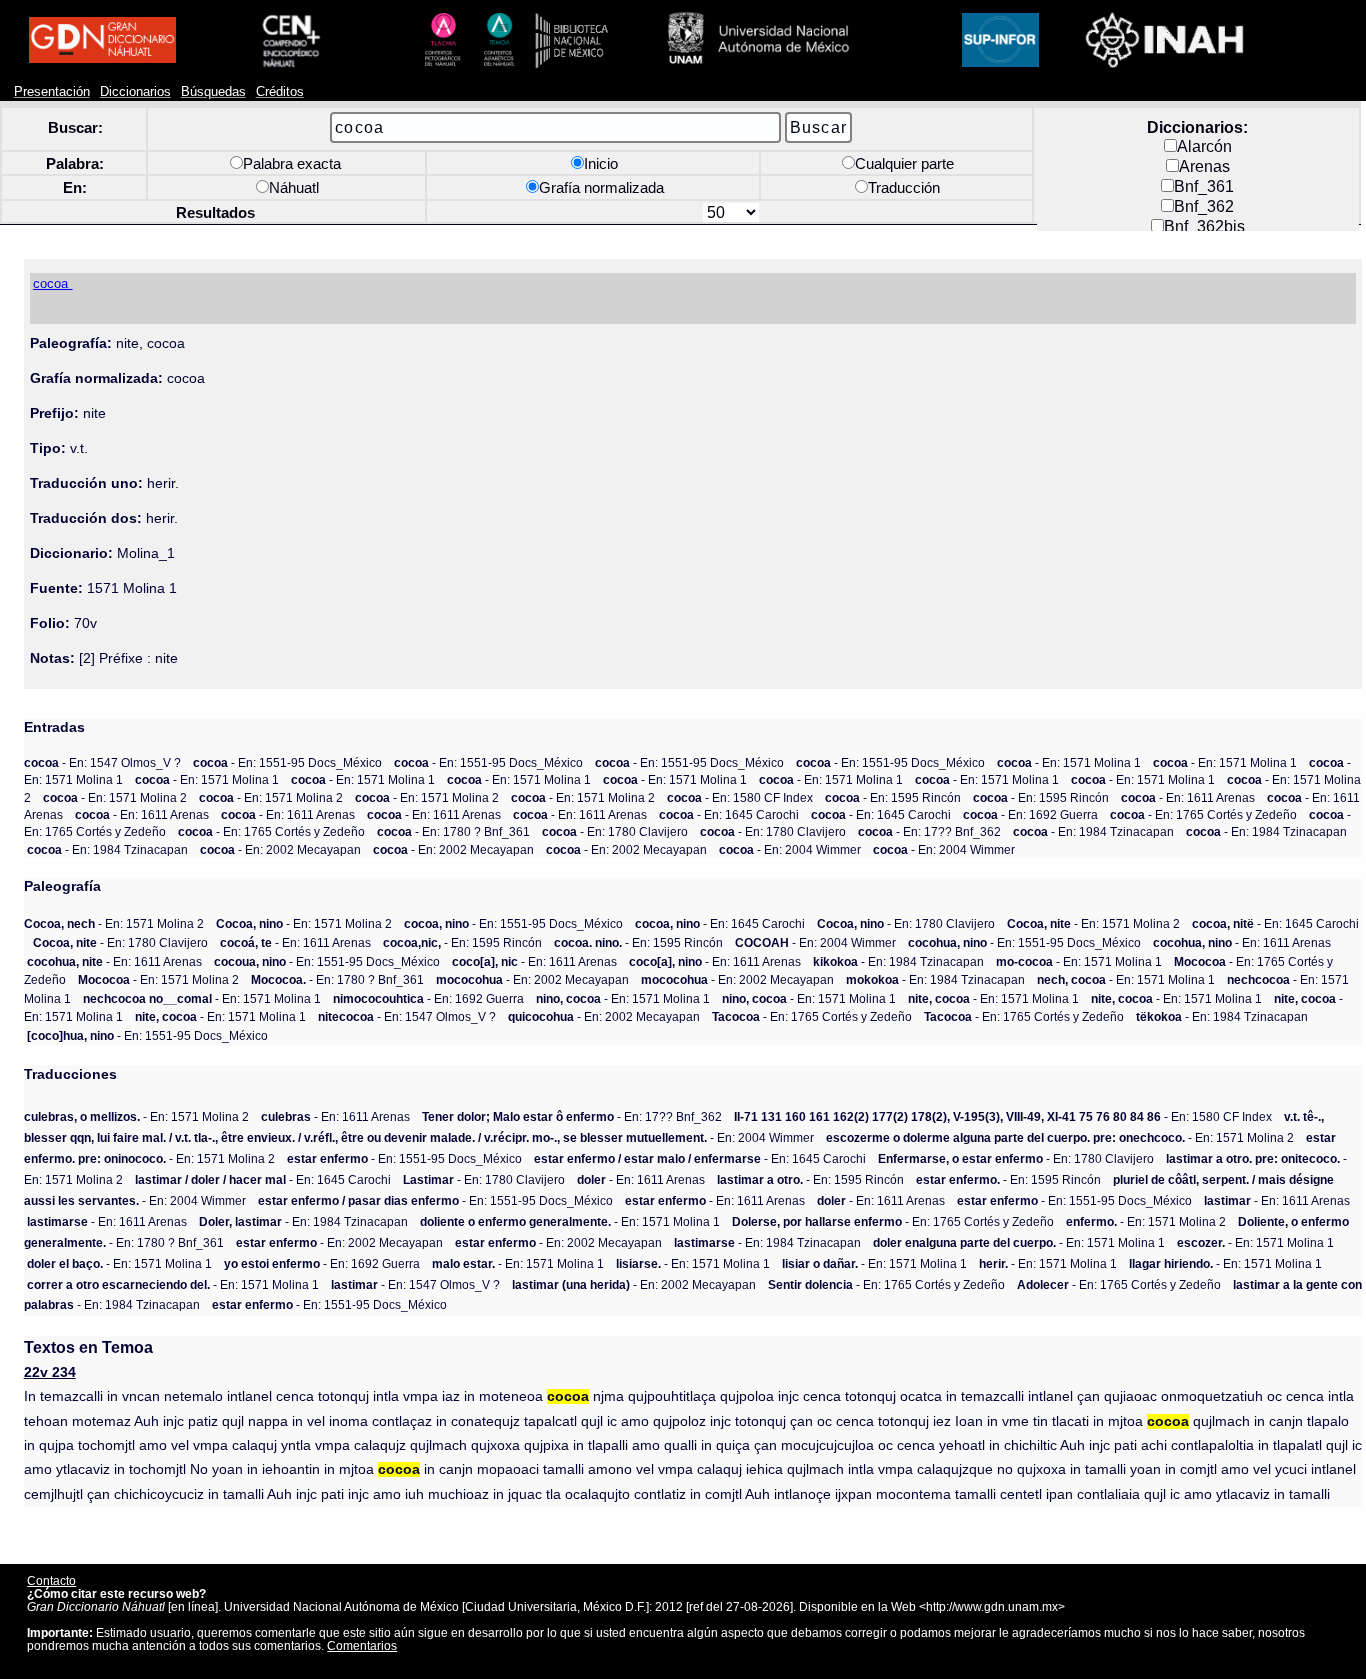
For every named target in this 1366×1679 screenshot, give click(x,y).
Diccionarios (135, 92)
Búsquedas (213, 92)
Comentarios (362, 1645)
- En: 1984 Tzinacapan (1093, 831)
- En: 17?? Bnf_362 (929, 831)
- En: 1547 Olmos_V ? (102, 762)
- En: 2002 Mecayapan (280, 849)
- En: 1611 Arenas (1188, 797)
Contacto (51, 1580)
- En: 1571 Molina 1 (1069, 762)
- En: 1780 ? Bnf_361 (453, 831)
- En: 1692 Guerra (1030, 814)
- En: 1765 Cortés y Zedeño (1203, 814)
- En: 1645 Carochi (729, 814)
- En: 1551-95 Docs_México (287, 762)
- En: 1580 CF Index (740, 797)
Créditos (280, 92)
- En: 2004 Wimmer (790, 849)
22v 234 (50, 1372)
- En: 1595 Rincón (893, 797)
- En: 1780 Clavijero (615, 831)
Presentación (52, 92)
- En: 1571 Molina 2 (115, 797)
